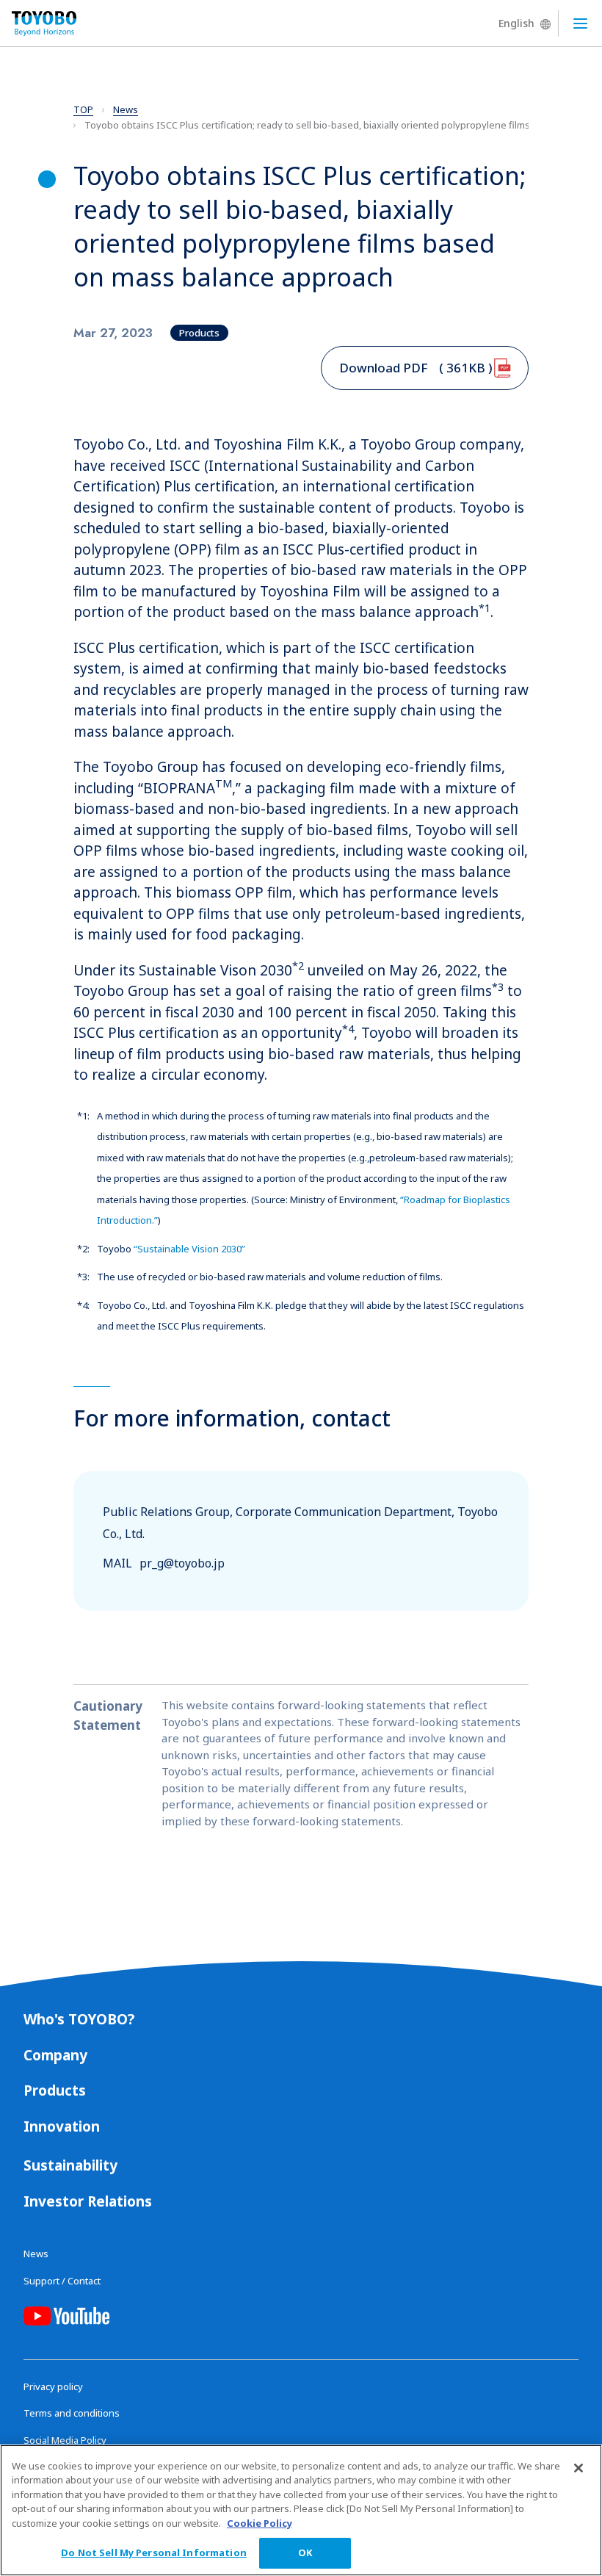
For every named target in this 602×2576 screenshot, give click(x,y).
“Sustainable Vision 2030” (189, 1249)
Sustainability (70, 2165)
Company (55, 2055)
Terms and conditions (72, 2413)
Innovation (62, 2126)
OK (305, 2552)
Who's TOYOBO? (79, 2019)
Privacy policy (53, 2386)
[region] (301, 2510)
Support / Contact (62, 2281)
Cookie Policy (260, 2523)
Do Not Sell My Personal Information (154, 2552)
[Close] (579, 2468)
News (36, 2254)
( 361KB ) (416, 368)
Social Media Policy (65, 2440)
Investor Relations (88, 2201)
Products (55, 2090)
